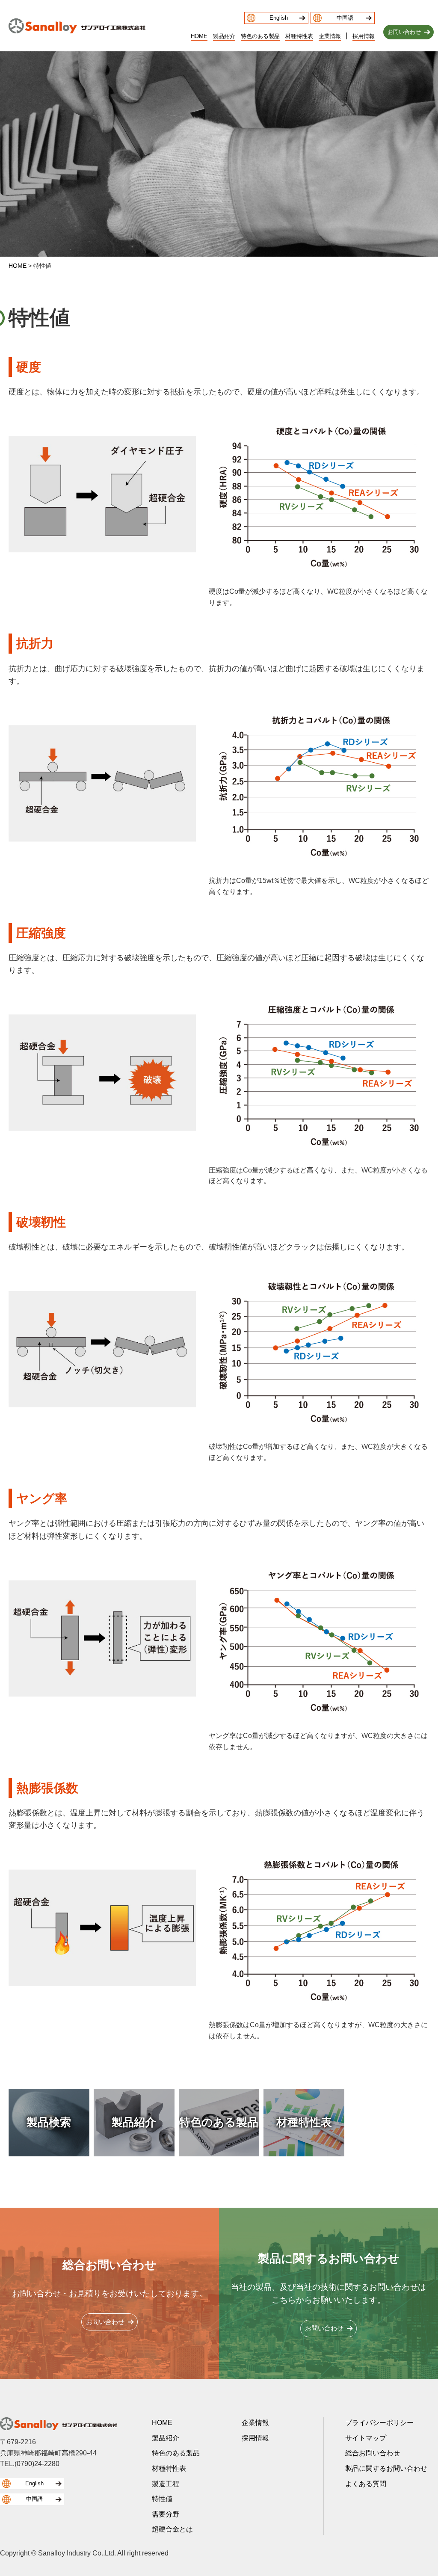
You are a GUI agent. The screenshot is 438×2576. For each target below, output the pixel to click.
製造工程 (166, 2484)
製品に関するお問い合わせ (386, 2468)
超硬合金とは (172, 2529)
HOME (199, 37)
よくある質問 (366, 2484)
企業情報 (330, 37)
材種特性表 (299, 37)
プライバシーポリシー (379, 2423)
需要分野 (166, 2514)
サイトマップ (366, 2438)
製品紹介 (224, 37)
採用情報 (364, 37)
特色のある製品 (260, 37)
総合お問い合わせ (373, 2453)
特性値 (162, 2499)
